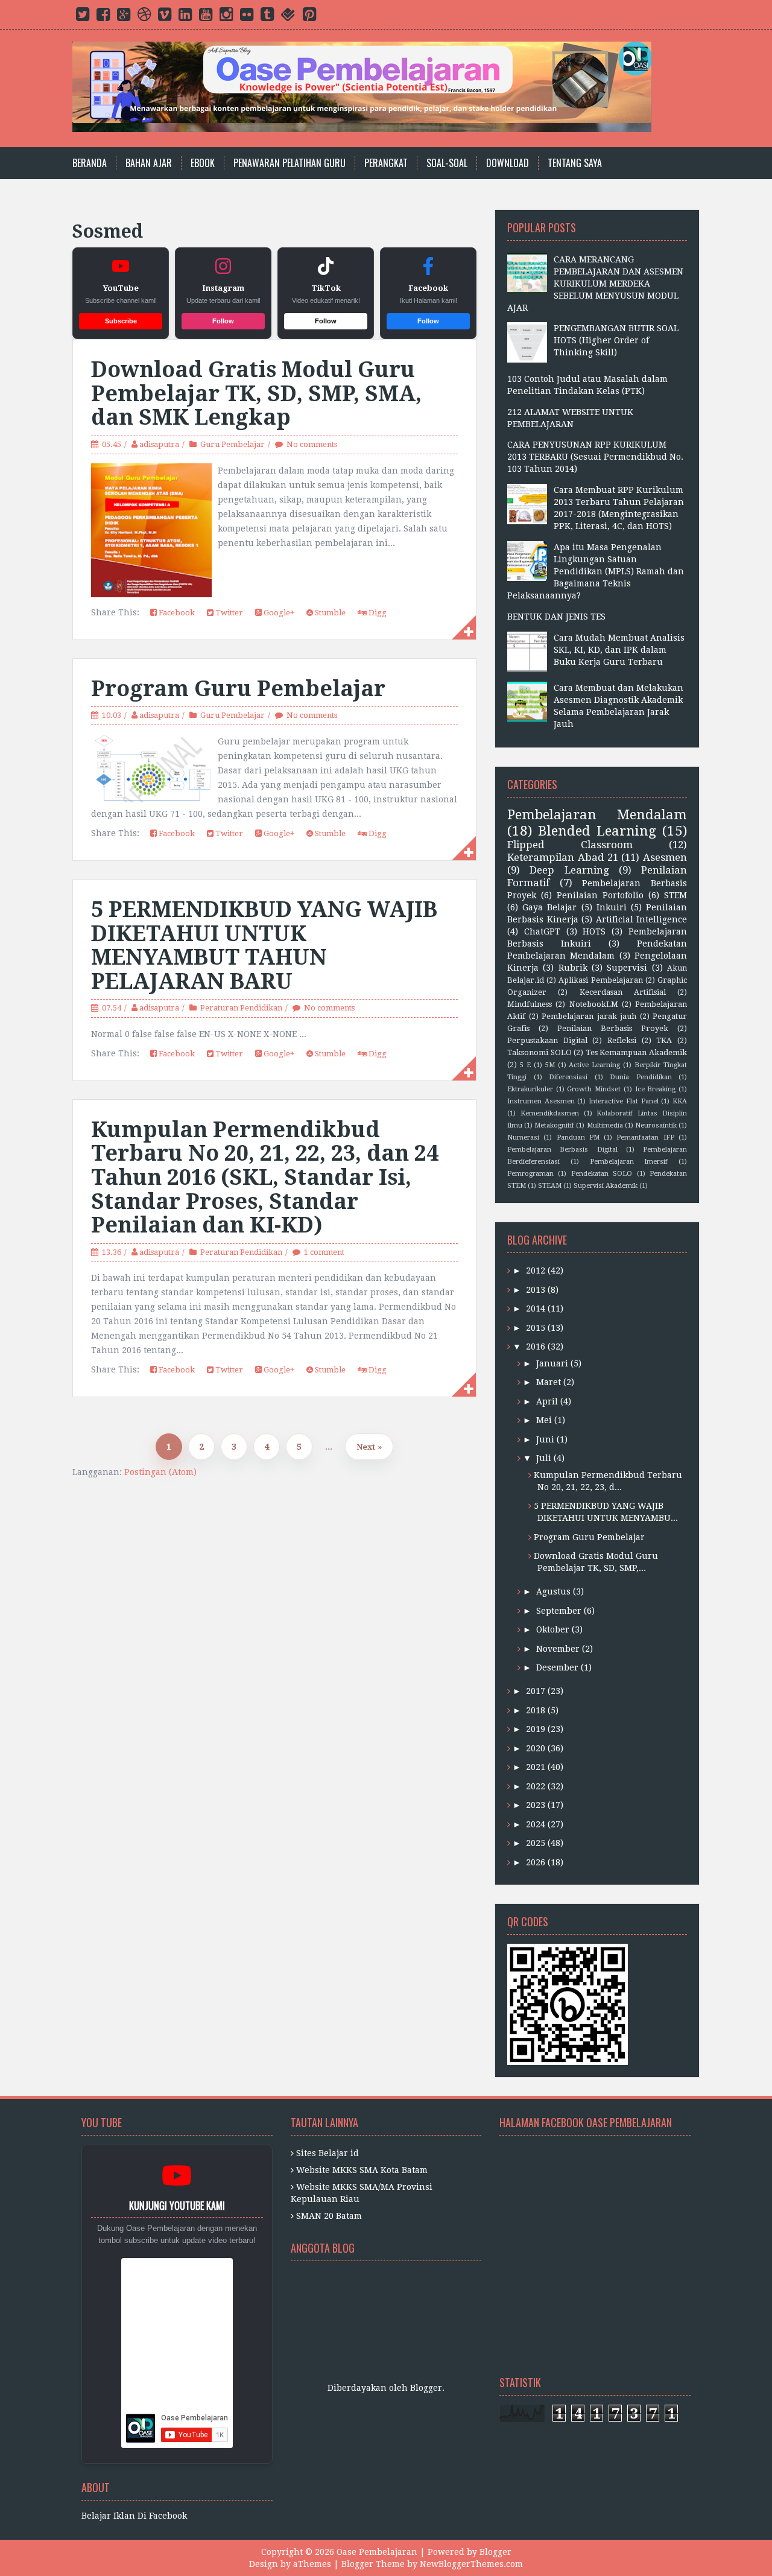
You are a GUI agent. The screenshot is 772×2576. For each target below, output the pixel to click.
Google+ (278, 613)
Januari (552, 1363)
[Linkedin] (185, 17)
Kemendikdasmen (550, 1113)
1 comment (324, 1252)
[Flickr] (247, 17)
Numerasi (523, 1137)
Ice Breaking (656, 1089)
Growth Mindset (594, 1089)
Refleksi (622, 1040)
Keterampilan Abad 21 (563, 857)
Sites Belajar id (327, 2153)
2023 (536, 1805)
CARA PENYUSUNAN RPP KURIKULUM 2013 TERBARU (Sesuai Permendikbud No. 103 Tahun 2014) (595, 457)
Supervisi (627, 968)
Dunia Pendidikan (641, 1077)
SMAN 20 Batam (329, 2216)
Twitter (228, 613)
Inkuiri (612, 907)
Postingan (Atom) (160, 1472)
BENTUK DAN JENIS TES (556, 617)
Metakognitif (554, 1125)
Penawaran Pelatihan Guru (289, 163)
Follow (223, 321)
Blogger (426, 2388)
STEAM (550, 1186)
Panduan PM (578, 1137)
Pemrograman (530, 1174)
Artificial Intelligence (642, 919)
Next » (369, 1447)
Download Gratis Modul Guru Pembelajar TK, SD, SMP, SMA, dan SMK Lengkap (256, 393)
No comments (312, 444)
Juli (544, 1458)
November (558, 1649)
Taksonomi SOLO (539, 1052)
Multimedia (605, 1125)
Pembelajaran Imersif (629, 1162)
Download (508, 163)
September (559, 1611)
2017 (536, 1691)
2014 (536, 1309)
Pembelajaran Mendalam (597, 814)
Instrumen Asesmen (541, 1101)
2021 (536, 1767)
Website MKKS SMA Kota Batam (362, 2170)
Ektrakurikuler (530, 1089)
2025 (536, 1843)
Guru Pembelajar (233, 444)
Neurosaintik (656, 1125)
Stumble (329, 613)
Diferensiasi (568, 1077)
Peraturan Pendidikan (241, 1008)
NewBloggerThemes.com (471, 2564)
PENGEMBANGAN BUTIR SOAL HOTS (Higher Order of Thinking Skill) (616, 340)
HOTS (594, 931)
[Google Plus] (124, 17)
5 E (525, 1065)
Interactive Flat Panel (623, 1101)
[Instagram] (226, 17)
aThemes (312, 2564)
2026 (536, 1862)
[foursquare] (288, 17)
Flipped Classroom (570, 845)
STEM (675, 895)
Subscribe (121, 321)
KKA (680, 1101)
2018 (536, 1710)
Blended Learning (597, 831)
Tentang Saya (575, 163)
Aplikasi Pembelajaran (600, 980)
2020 (536, 1748)
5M (550, 1065)
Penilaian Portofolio (600, 895)
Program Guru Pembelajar (238, 689)
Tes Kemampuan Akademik (636, 1052)
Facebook (176, 613)
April (547, 1401)
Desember (557, 1667)
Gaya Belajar (549, 907)
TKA (664, 1040)
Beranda (90, 163)
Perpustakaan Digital (547, 1040)
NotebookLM (594, 1004)
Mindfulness (530, 1004)
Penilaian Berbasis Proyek (613, 1028)
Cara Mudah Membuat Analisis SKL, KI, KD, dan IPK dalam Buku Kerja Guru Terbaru (619, 650)
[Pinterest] (309, 17)
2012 (536, 1271)
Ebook (203, 163)
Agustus (553, 1591)
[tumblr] (267, 17)
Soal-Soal (447, 163)
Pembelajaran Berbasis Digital (562, 1150)
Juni (545, 1439)
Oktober (553, 1629)
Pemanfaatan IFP (645, 1137)
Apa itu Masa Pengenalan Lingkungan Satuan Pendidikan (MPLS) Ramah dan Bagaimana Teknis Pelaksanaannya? (596, 571)
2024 (536, 1824)
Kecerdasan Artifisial (623, 992)
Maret (549, 1382)
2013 (536, 1290)
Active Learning (594, 1065)
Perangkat (386, 163)
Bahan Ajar (149, 163)
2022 (536, 1786)
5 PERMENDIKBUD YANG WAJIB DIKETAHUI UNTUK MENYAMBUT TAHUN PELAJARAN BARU (264, 945)
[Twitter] (83, 17)
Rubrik (573, 968)
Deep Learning (569, 870)
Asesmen (665, 857)
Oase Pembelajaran (377, 2552)
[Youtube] (206, 17)
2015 (536, 1328)
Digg (377, 613)
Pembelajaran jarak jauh (589, 1016)
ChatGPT (542, 931)
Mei (544, 1420)
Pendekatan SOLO (602, 1174)
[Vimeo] (165, 17)
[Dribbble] (144, 17)
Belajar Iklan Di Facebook (134, 2516)
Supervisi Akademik (606, 1186)
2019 (536, 1729)
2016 (536, 1347)
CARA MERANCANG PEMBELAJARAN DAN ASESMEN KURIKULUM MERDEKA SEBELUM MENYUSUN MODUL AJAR (595, 284)
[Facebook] (103, 17)
